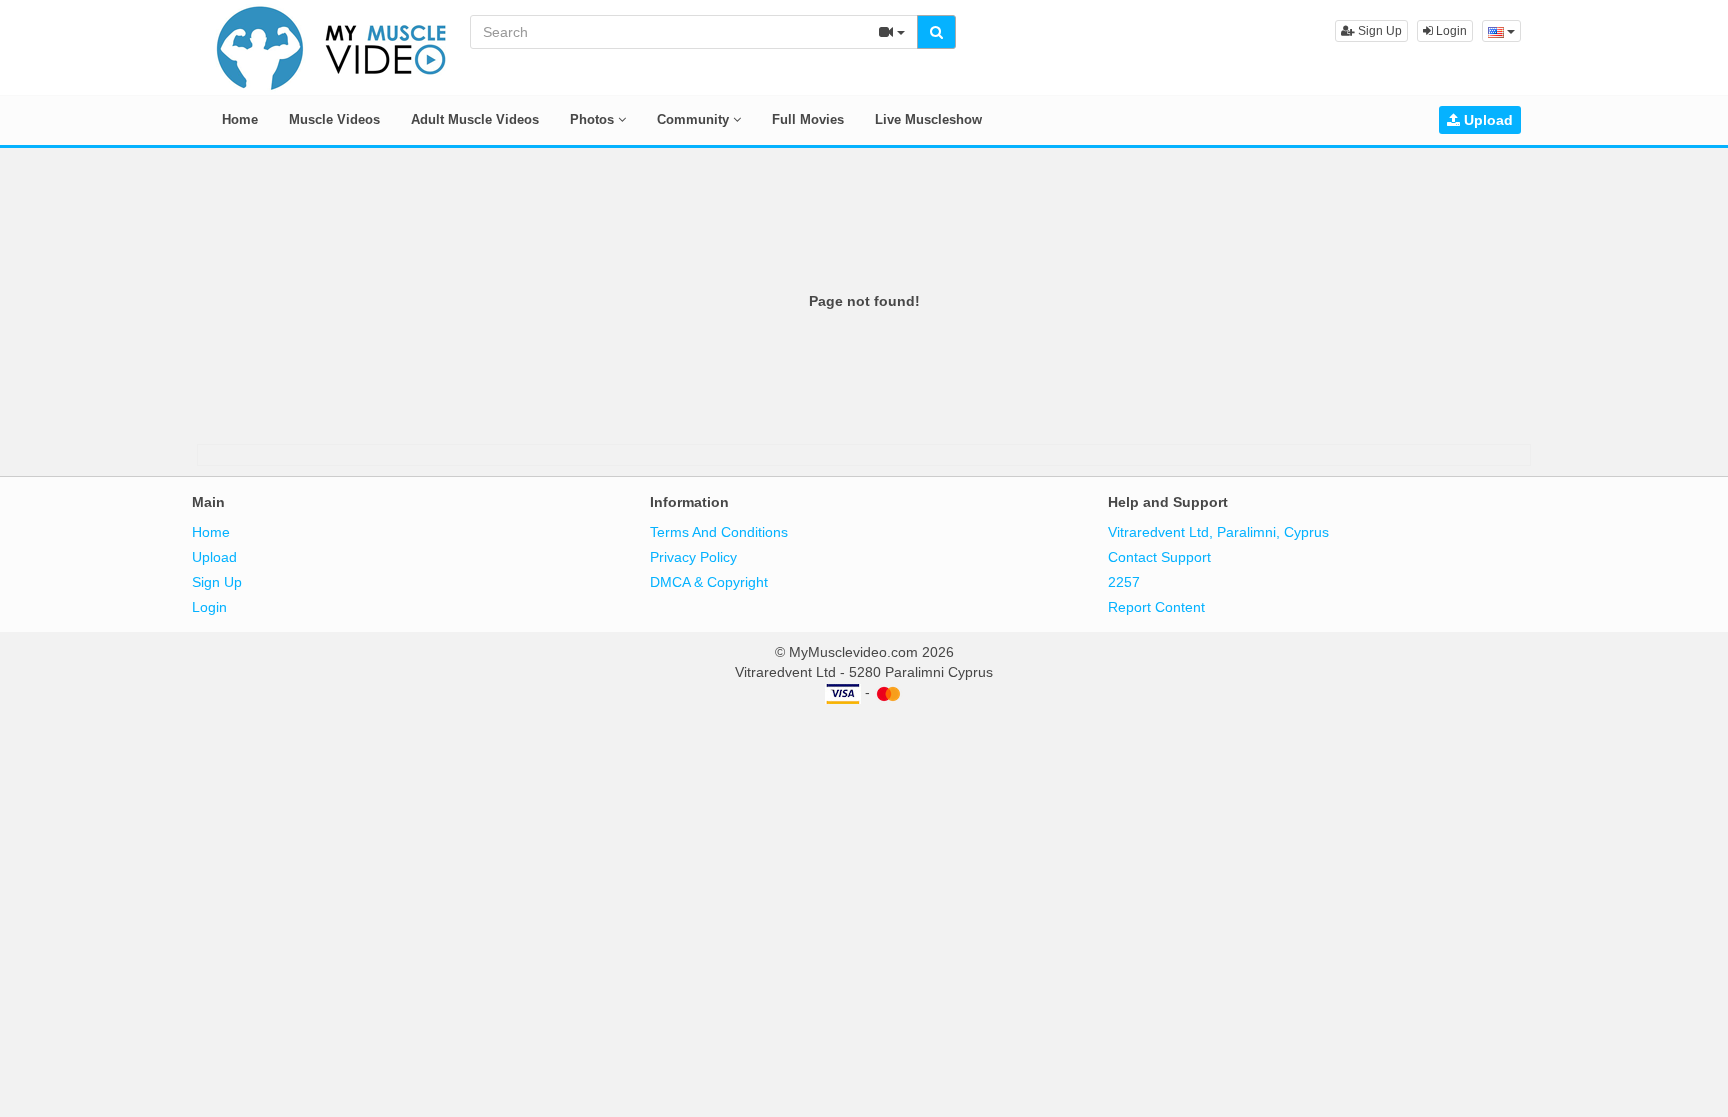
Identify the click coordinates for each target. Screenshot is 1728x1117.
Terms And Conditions (719, 532)
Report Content (1156, 607)
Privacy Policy (693, 557)
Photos (594, 119)
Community (695, 119)
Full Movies (808, 119)
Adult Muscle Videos (475, 119)
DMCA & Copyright (709, 582)
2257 (1124, 582)
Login (1450, 31)
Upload (1486, 120)
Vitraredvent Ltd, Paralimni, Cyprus (1218, 532)
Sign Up (1378, 31)
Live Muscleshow (928, 119)
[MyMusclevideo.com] (332, 46)
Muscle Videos (334, 119)
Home (240, 119)
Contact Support (1159, 557)
